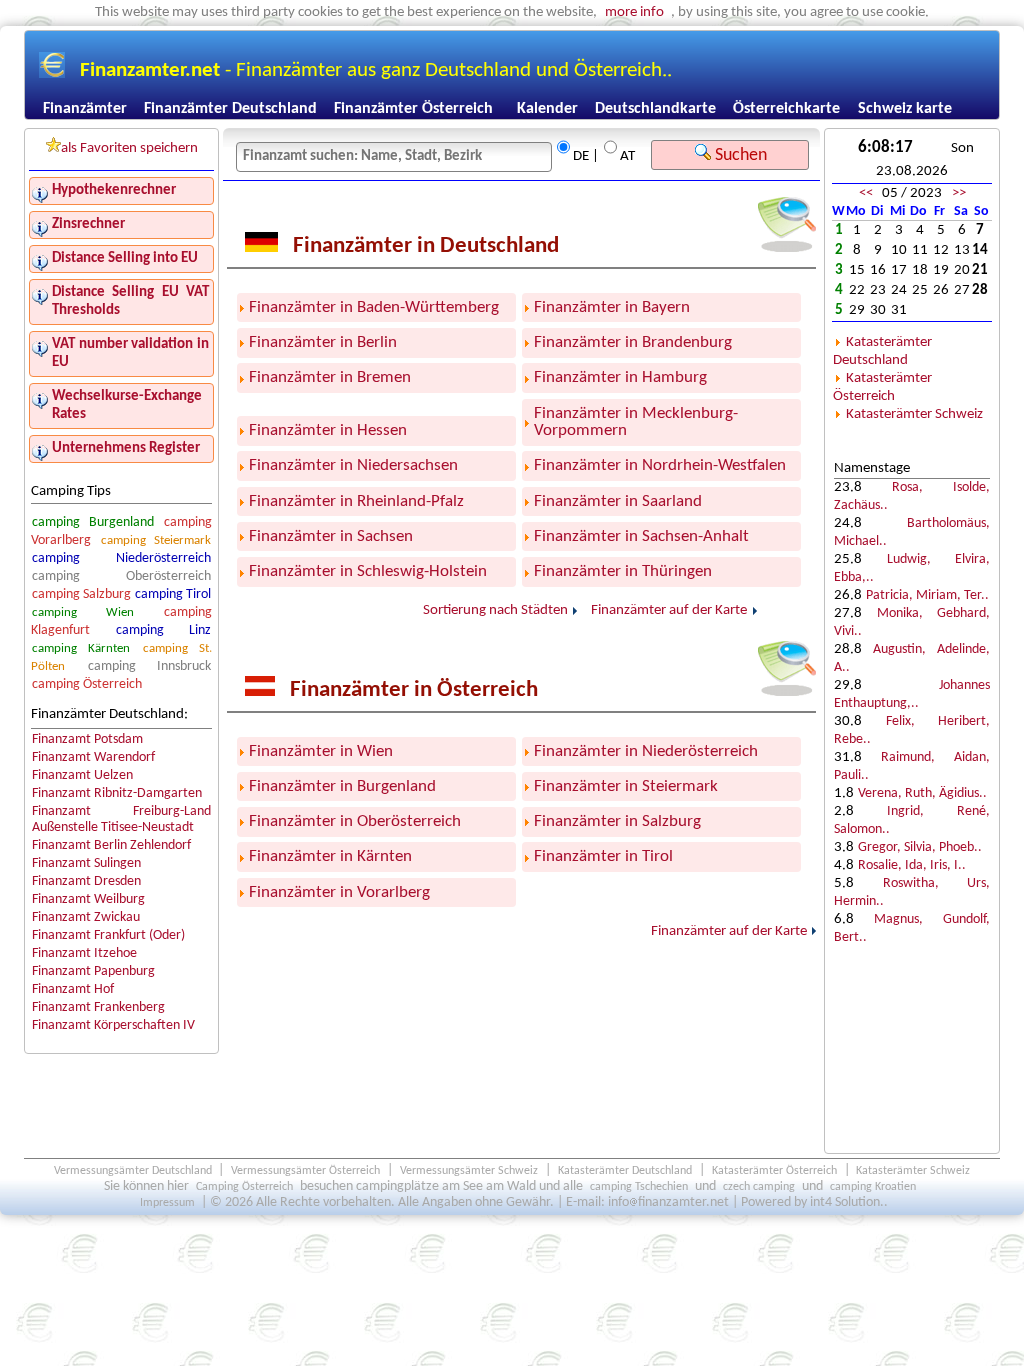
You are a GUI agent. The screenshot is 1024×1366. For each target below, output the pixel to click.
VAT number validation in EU (130, 353)
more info (634, 12)
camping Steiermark (156, 540)
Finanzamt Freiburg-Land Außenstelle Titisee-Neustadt (122, 819)
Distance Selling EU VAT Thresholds (130, 301)
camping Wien (83, 612)
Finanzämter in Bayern (612, 307)
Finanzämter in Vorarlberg (339, 892)
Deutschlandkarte (655, 109)
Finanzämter (85, 109)
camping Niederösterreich (122, 558)
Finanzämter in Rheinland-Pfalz (356, 501)
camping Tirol (173, 594)
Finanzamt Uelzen (82, 775)
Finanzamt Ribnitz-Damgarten (117, 793)
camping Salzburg (81, 594)
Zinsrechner (88, 224)
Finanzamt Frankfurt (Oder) (108, 935)
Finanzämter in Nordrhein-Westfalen (660, 465)
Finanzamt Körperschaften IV (113, 1025)
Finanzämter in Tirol (603, 856)
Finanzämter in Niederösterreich (646, 751)
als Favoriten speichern (129, 148)
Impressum (167, 1203)
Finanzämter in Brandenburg (633, 342)
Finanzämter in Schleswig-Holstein (368, 571)
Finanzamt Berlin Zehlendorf (111, 845)
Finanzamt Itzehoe (84, 953)
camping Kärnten (81, 648)
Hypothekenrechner (114, 190)
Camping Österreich (244, 1187)
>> (959, 193)
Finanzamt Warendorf (93, 757)
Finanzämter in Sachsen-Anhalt (641, 536)
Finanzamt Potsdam (87, 739)
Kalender (547, 109)
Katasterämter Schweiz (914, 414)
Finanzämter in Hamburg (620, 377)
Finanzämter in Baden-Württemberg (374, 307)
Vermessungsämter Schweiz (469, 1171)
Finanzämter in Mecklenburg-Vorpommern (636, 422)
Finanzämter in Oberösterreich (355, 821)
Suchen (739, 155)
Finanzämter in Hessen (328, 430)
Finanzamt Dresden (86, 881)
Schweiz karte (905, 109)
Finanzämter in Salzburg (617, 821)
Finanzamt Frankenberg (98, 1007)
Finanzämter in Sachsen (331, 536)
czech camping (759, 1187)
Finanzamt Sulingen (86, 863)
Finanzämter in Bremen (330, 377)
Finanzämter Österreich (413, 109)
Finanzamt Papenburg (93, 971)
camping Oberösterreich (122, 576)
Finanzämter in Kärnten (330, 856)
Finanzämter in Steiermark (626, 786)
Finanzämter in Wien (321, 751)
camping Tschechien (639, 1187)
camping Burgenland (93, 522)
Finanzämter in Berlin (323, 342)
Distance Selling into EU (125, 258)
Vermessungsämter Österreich (305, 1171)
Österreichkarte (786, 109)
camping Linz (163, 630)
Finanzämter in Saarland (618, 501)
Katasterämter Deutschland (882, 351)
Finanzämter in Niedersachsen (353, 465)
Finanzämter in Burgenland (342, 786)
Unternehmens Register (126, 448)
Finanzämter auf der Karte (669, 611)
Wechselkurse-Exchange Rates (127, 405)
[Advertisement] (912, 1063)
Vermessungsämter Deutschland (133, 1171)
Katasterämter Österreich (882, 387)
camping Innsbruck (150, 666)
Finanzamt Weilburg (88, 899)
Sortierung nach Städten (495, 611)
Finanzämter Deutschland (230, 109)
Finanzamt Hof (73, 989)
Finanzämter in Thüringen (623, 571)
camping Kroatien (873, 1187)
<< (866, 193)
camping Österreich (87, 684)
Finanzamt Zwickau (86, 917)
